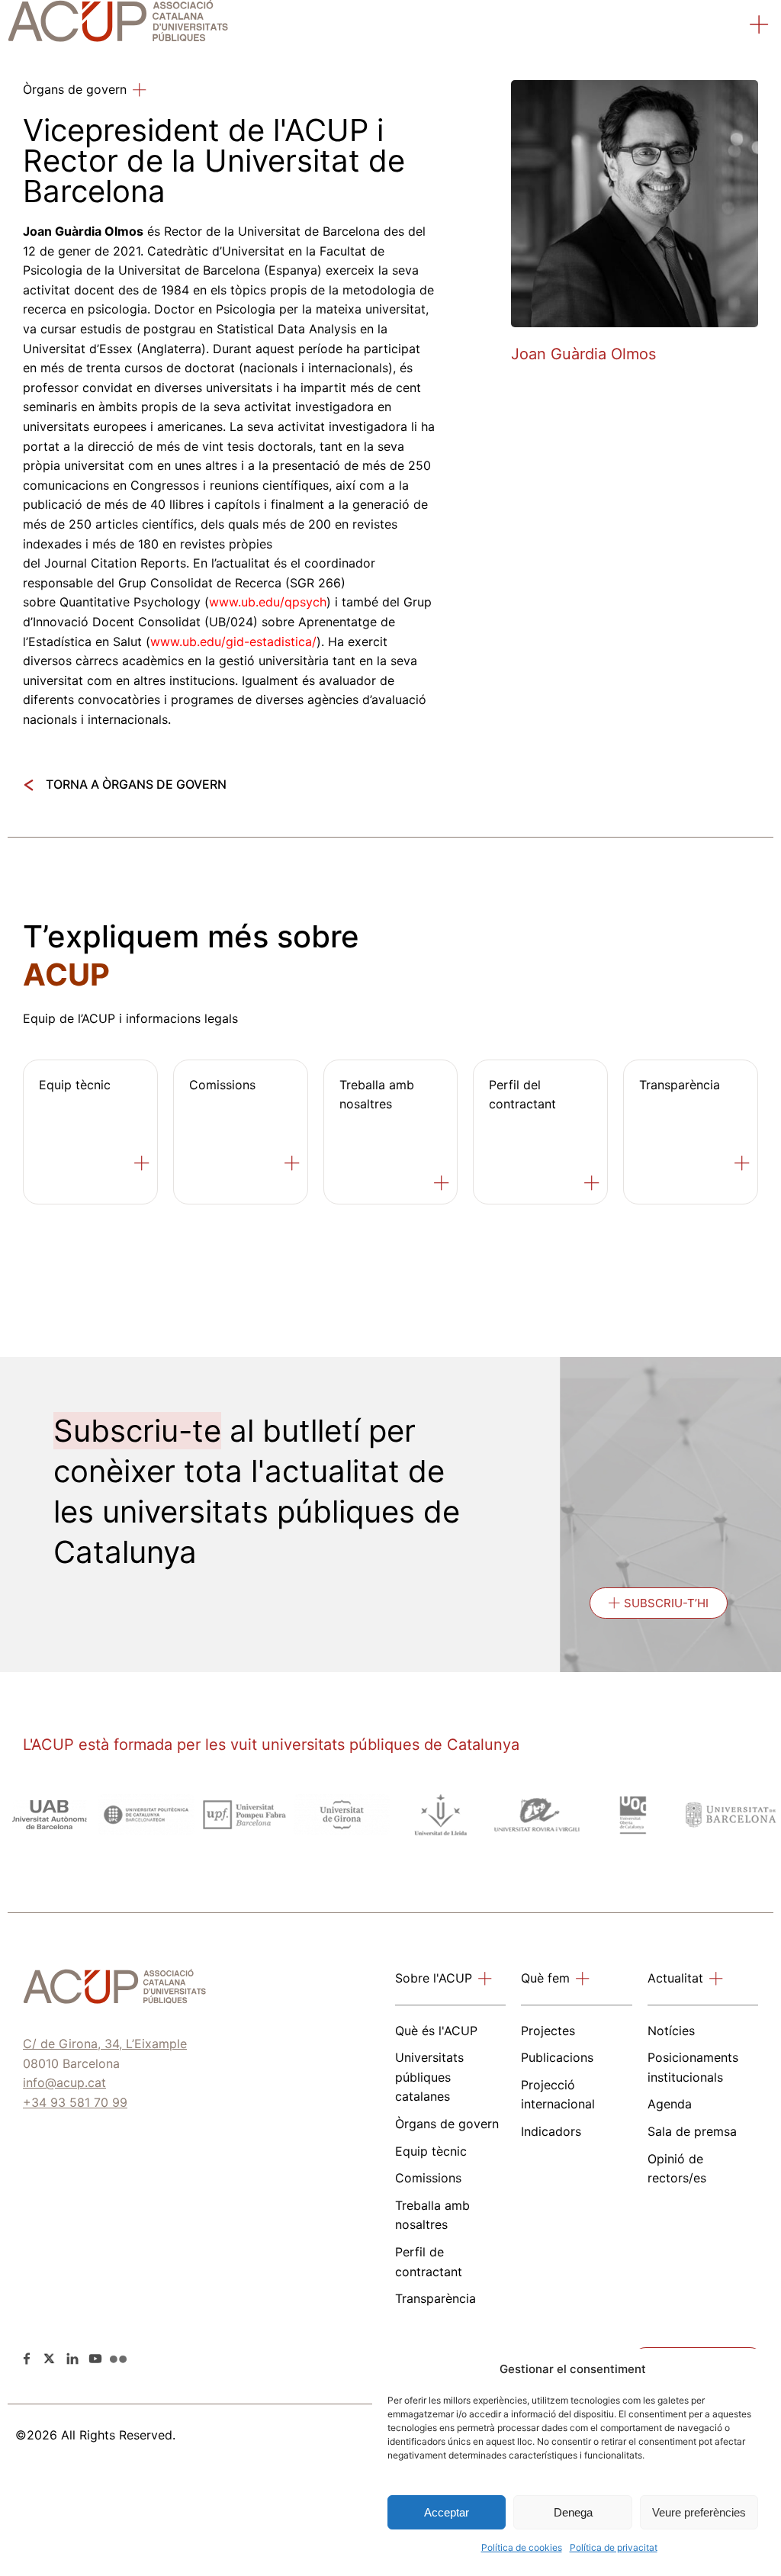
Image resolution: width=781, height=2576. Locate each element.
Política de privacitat (614, 2547)
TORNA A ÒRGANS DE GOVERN (136, 784)
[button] (760, 27)
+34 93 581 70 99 (75, 2102)
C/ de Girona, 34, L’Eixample (105, 2044)
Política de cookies (522, 2547)
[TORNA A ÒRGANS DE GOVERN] (29, 785)
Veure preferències (699, 2512)
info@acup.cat (64, 2082)
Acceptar (447, 2512)
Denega (573, 2512)
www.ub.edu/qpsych (268, 602)
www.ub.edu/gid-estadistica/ (233, 642)
